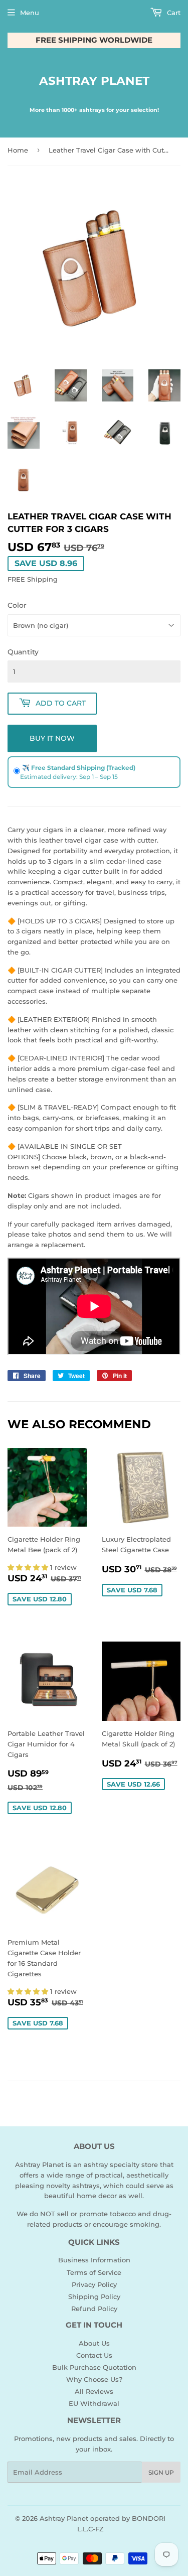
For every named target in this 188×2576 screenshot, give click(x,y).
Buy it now (52, 738)
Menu (30, 13)
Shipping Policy (94, 2296)
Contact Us (94, 2355)
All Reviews (94, 2391)
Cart (173, 13)
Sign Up (161, 2472)
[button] (29, 1567)
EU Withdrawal (94, 2403)
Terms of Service (94, 2272)
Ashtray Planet (94, 81)
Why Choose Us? (94, 2379)
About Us (94, 2343)
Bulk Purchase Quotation (94, 2367)
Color (17, 605)
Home (18, 150)
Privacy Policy (94, 2284)
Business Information (94, 2260)
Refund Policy (94, 2309)
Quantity (23, 652)
